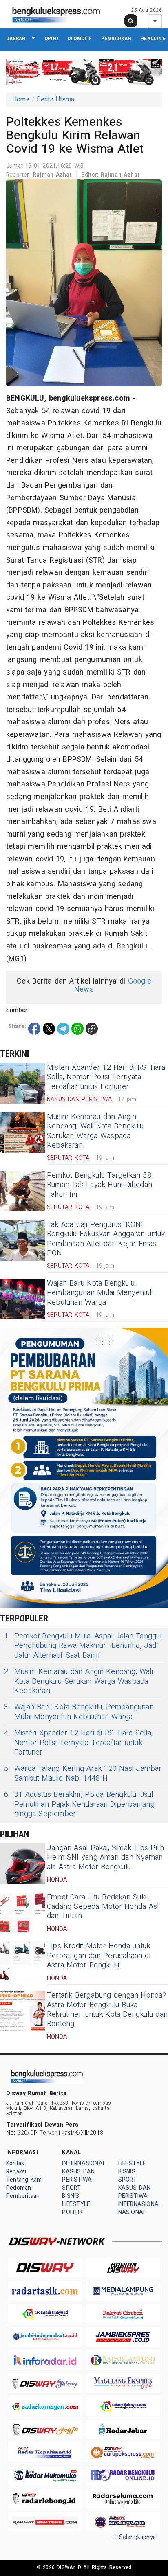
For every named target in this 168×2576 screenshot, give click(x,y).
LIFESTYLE (76, 2204)
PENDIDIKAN (116, 38)
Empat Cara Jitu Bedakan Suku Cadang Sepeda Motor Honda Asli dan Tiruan (103, 1907)
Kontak (15, 2163)
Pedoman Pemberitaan (23, 2192)
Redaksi (16, 2172)
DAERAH (16, 38)
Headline (153, 38)
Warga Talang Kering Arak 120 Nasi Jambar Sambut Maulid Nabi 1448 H (83, 1773)
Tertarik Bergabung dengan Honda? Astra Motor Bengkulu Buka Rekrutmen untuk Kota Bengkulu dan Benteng (107, 2010)
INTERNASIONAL (84, 2163)
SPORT (71, 2188)
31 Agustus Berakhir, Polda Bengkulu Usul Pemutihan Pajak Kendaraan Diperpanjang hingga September (79, 1804)
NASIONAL (132, 2212)
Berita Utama (56, 99)
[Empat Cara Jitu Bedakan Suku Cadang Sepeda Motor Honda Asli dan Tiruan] (22, 1913)
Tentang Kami (25, 2180)
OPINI (51, 38)
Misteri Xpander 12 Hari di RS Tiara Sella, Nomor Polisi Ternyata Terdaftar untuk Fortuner (106, 1077)
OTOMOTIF (80, 38)
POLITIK (72, 2212)
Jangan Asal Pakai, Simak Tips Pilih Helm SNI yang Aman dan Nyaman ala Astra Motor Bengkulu (106, 1858)
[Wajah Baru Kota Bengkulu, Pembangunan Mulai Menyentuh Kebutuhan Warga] (22, 1299)
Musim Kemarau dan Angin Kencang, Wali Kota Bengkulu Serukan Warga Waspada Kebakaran (95, 1131)
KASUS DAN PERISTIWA (78, 2176)
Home (21, 99)
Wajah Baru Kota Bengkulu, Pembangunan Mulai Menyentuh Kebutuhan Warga (101, 1293)
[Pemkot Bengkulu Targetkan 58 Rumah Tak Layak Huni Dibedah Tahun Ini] (22, 1191)
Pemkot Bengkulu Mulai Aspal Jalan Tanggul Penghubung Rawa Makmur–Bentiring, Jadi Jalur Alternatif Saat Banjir (83, 1646)
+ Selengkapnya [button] (135, 2537)
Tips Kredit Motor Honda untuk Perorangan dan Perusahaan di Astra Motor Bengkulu (99, 1956)
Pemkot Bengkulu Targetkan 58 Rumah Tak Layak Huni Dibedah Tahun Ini (99, 1185)
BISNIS (71, 2196)
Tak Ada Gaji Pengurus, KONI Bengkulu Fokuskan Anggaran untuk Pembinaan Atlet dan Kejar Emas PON (106, 1239)
